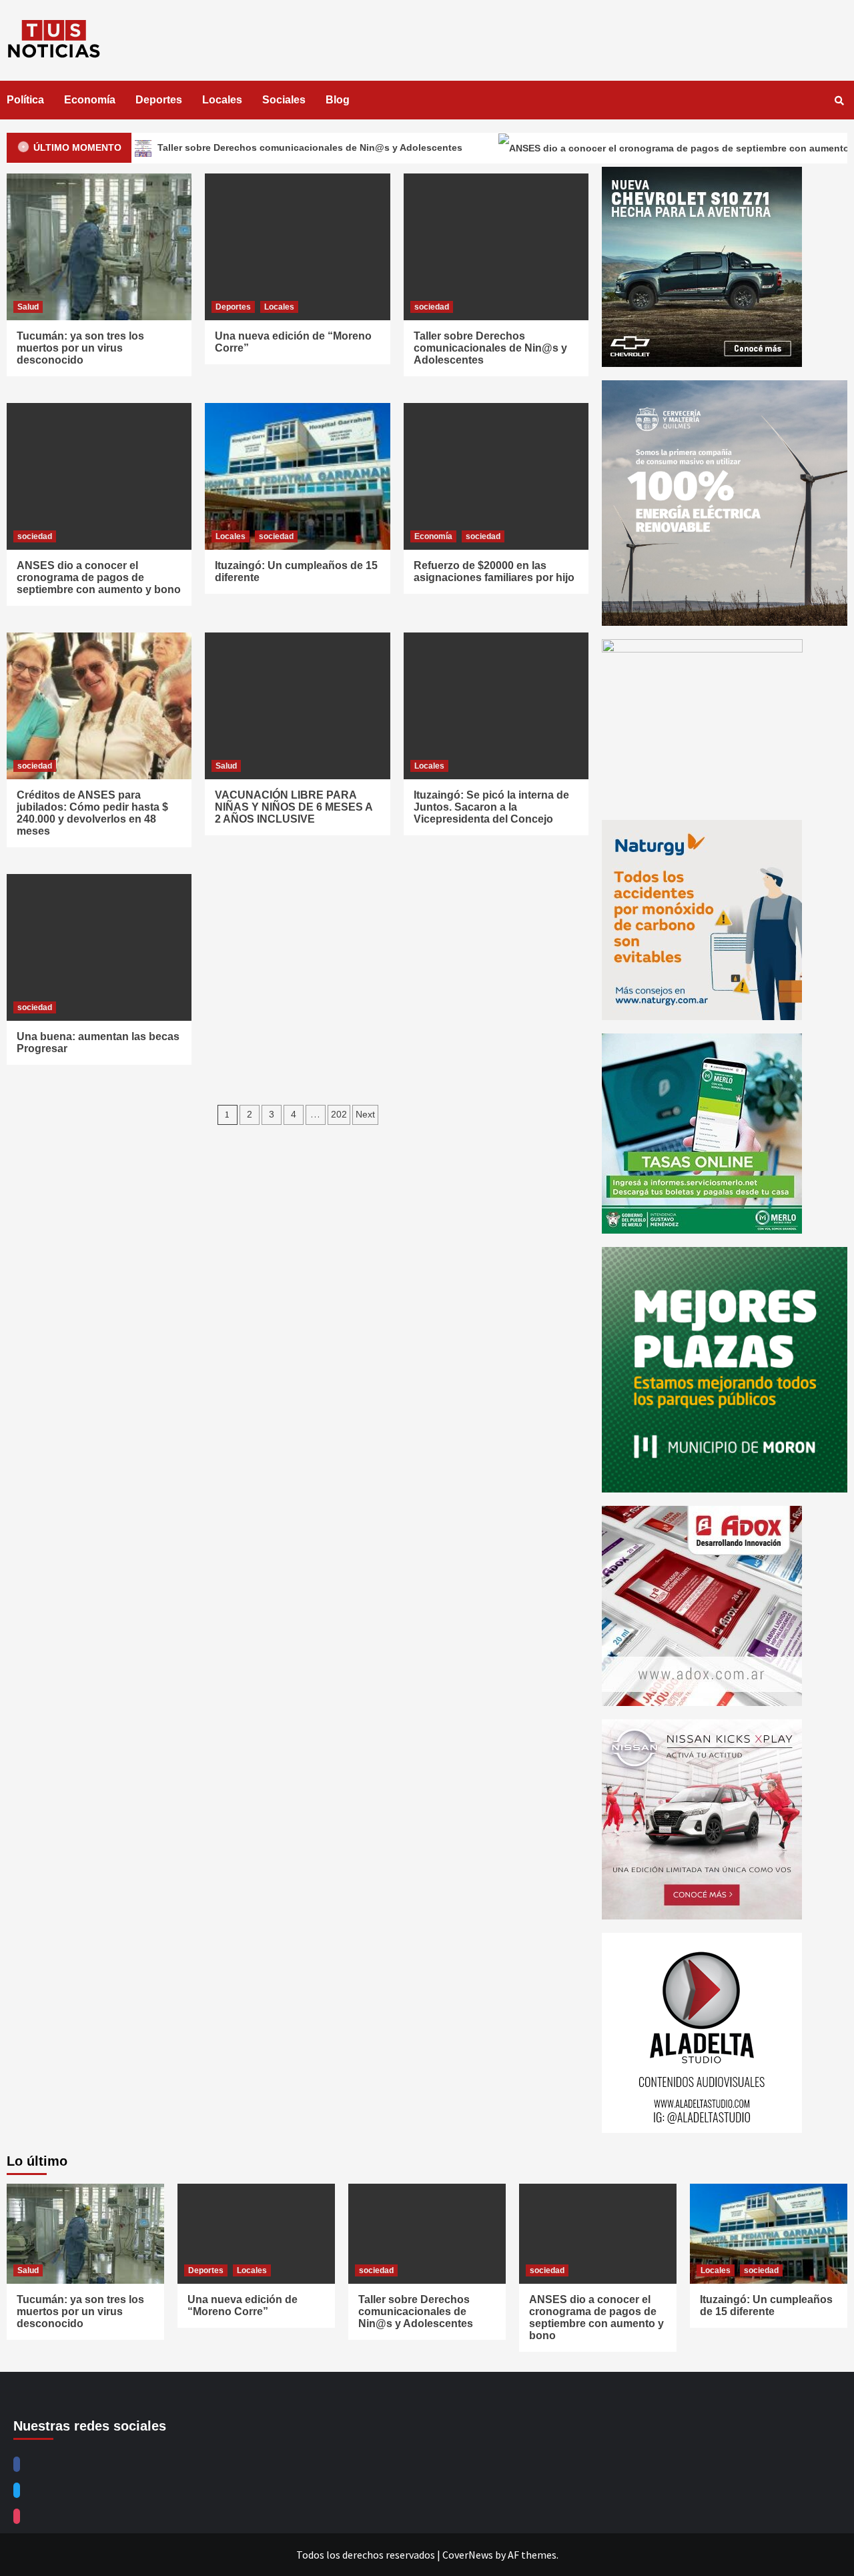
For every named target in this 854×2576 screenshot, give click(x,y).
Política (25, 100)
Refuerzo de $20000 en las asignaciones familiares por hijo (494, 571)
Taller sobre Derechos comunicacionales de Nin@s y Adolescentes (223, 147)
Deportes (159, 100)
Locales (222, 100)
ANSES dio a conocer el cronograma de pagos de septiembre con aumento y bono (99, 577)
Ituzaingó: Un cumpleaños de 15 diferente (766, 2305)
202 (339, 1114)
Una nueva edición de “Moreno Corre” (243, 2305)
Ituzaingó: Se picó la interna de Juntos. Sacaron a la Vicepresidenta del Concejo (491, 807)
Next (365, 1114)
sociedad (432, 307)
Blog (338, 100)
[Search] (839, 101)
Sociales (284, 100)
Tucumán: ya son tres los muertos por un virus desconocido (80, 348)
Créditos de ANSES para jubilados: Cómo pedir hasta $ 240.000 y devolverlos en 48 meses (92, 813)
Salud (28, 307)
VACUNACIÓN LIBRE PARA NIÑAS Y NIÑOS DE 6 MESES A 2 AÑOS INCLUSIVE (294, 807)
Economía (90, 100)
